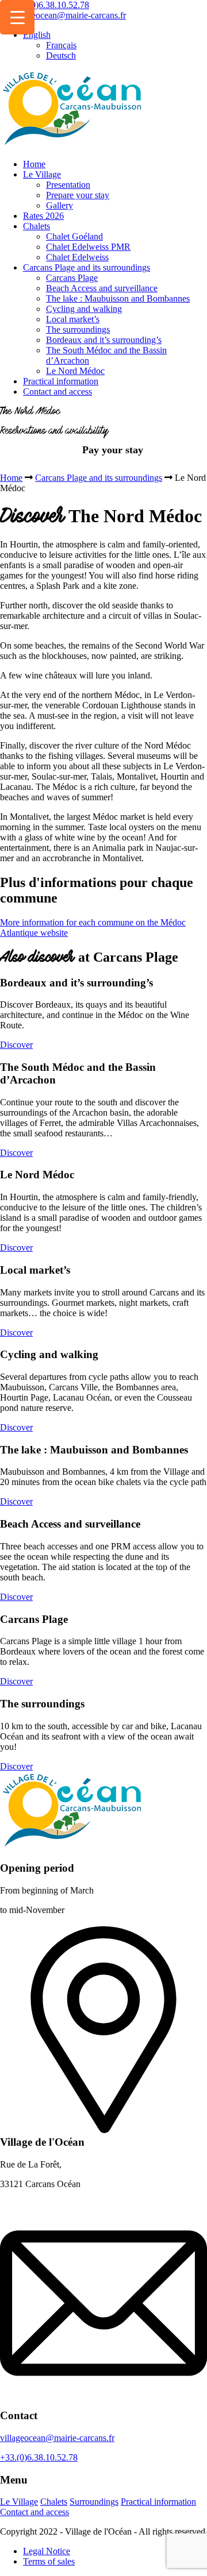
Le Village (42, 174)
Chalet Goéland (74, 236)
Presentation (68, 185)
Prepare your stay (78, 195)
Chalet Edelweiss (77, 257)
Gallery (60, 205)
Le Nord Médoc (75, 371)
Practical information (61, 381)
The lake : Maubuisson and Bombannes (118, 298)
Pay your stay (113, 450)
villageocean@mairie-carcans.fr (69, 15)
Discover (16, 1045)
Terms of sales (49, 2561)
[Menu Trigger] (17, 17)
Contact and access (57, 392)
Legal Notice (47, 2551)
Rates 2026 (43, 216)
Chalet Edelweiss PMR (88, 247)
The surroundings (78, 329)
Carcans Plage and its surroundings (87, 267)
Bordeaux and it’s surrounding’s (104, 340)
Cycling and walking (84, 309)
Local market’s (73, 319)
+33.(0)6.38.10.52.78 (49, 5)
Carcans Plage (72, 278)
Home (34, 164)
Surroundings (94, 2502)
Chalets (37, 226)
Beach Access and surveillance (102, 288)
